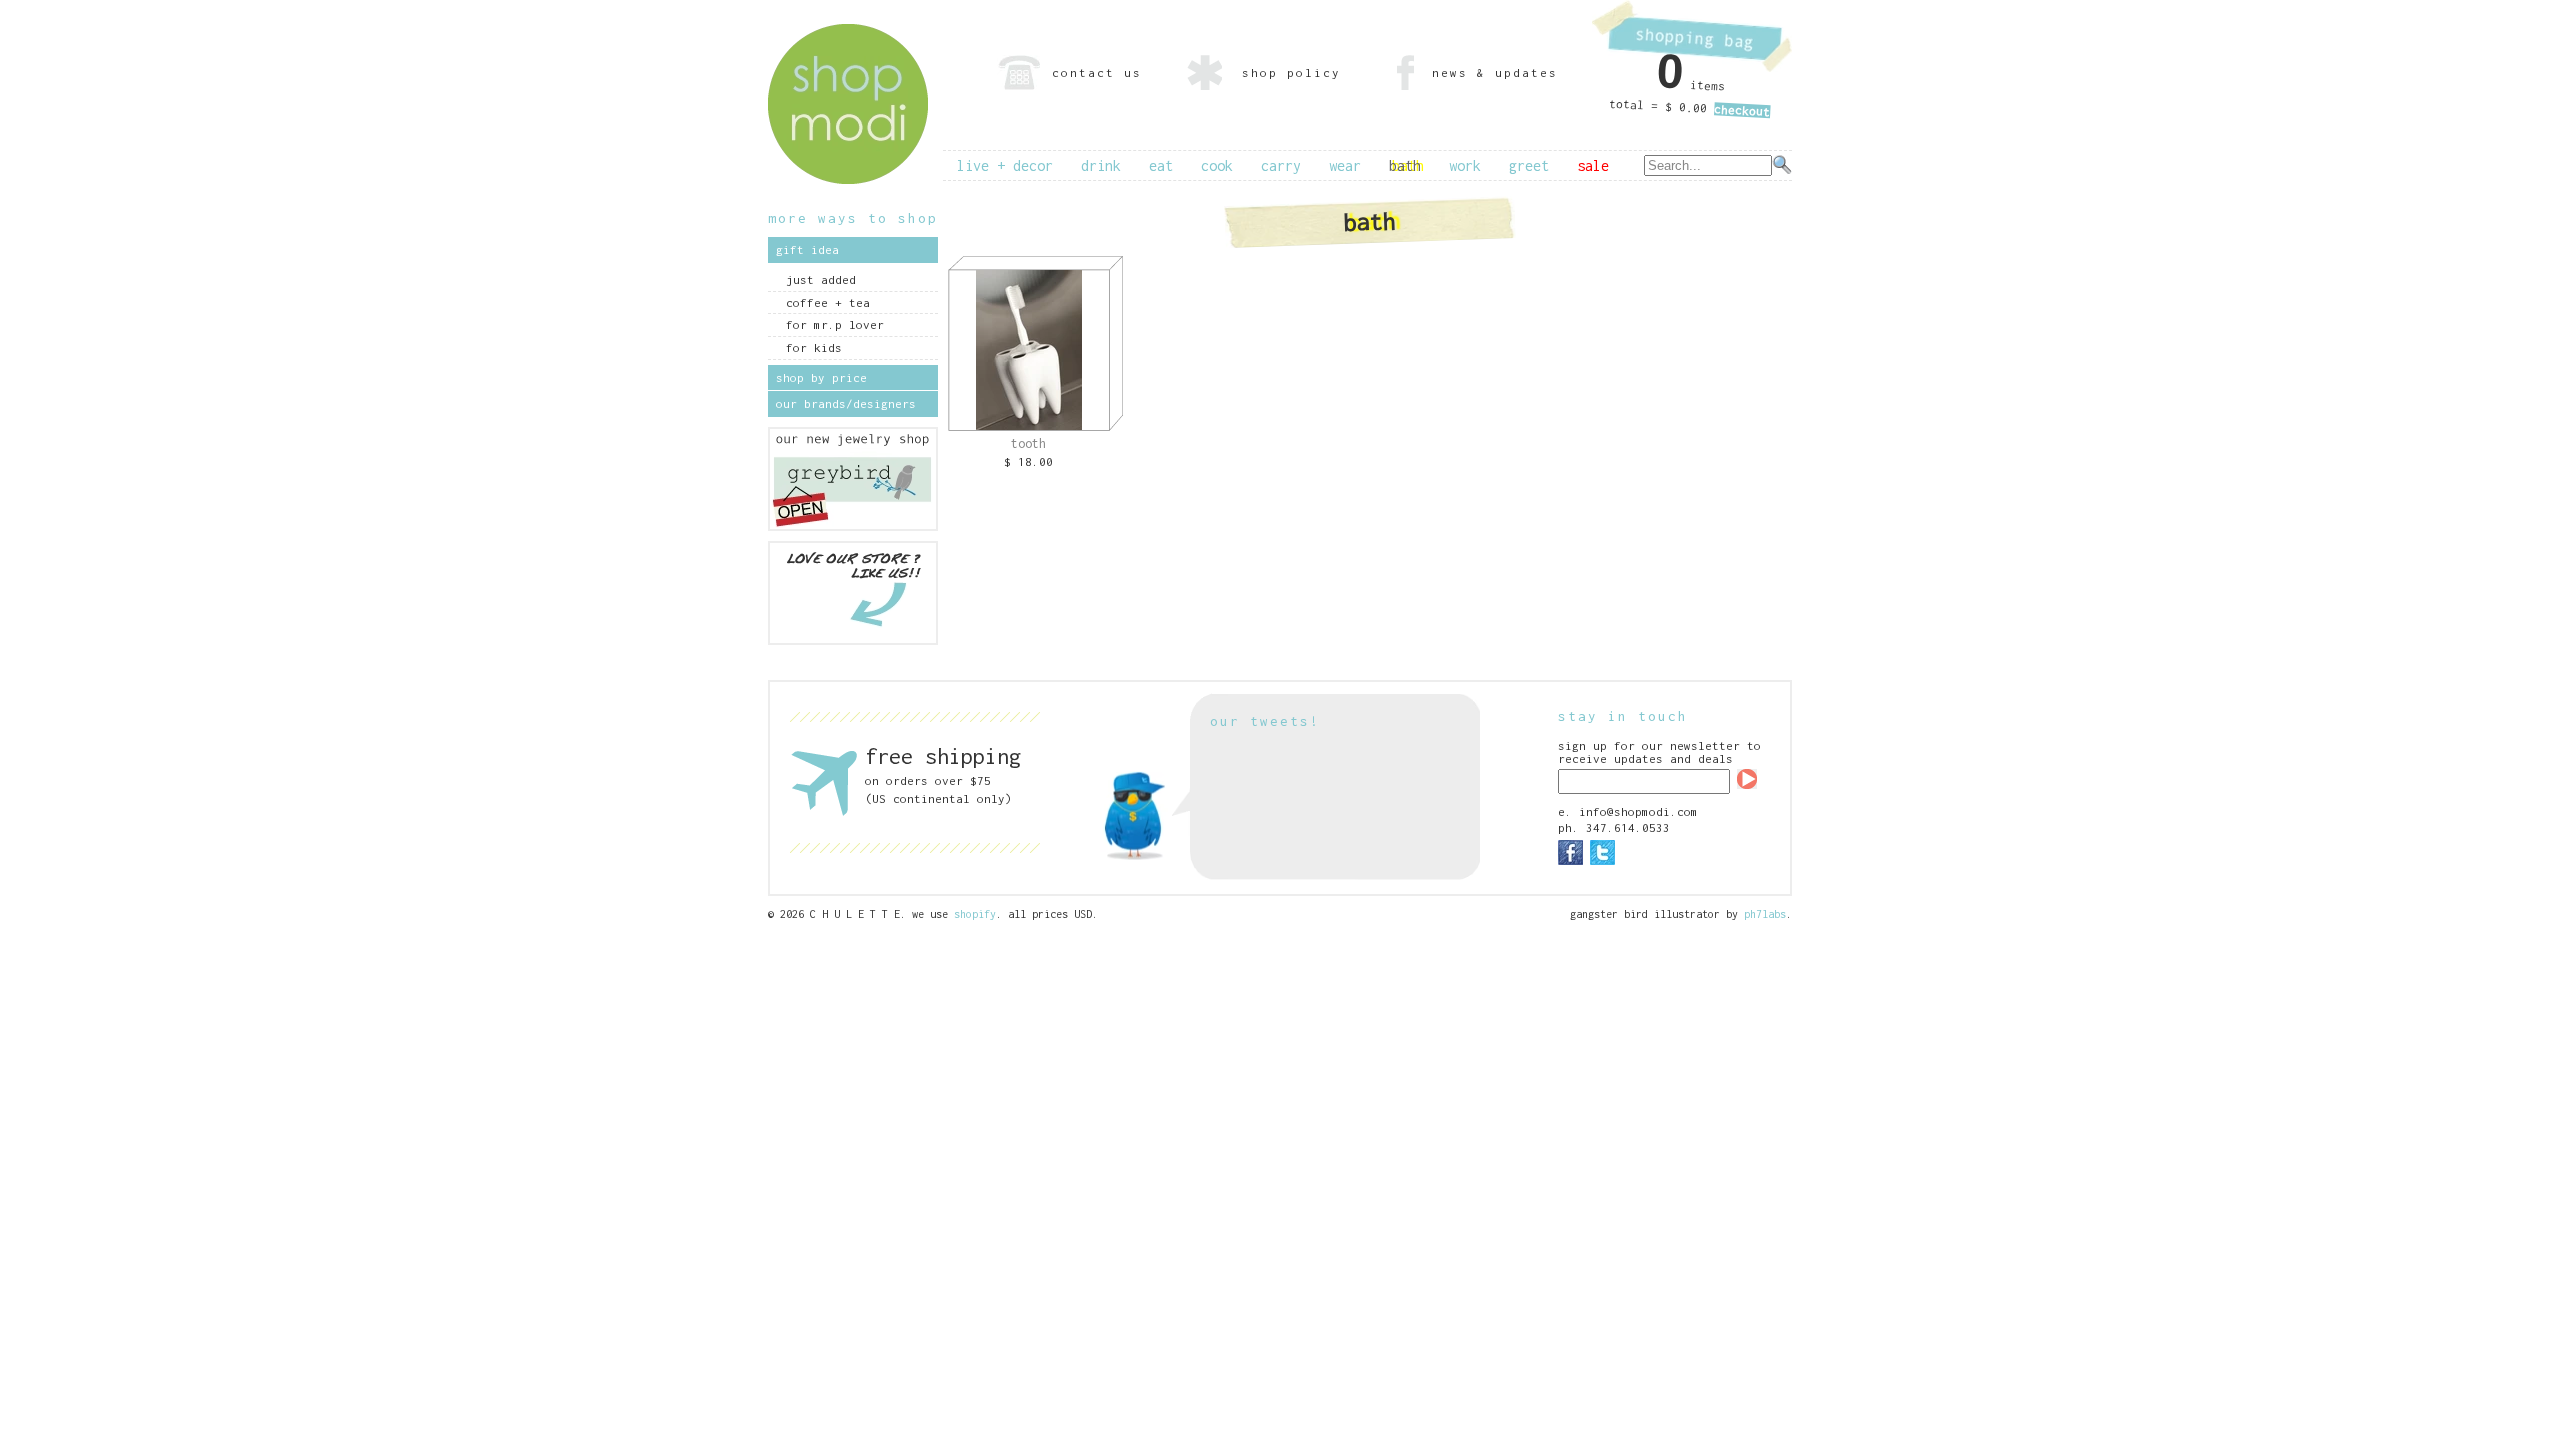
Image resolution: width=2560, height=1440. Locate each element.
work (1465, 165)
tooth (1028, 443)
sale (1593, 165)
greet (1529, 165)
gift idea (807, 249)
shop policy (1291, 72)
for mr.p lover (835, 324)
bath (1405, 165)
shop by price (821, 377)
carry (1281, 165)
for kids (814, 347)
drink (1101, 165)
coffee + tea (828, 302)
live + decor (1005, 165)
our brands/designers (846, 403)
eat (1161, 165)
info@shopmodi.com (1638, 811)
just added (821, 279)
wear (1345, 165)
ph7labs (1765, 914)
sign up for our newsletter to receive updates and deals (1659, 752)
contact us (1097, 72)
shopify (975, 914)
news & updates (1495, 72)
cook (1217, 165)
